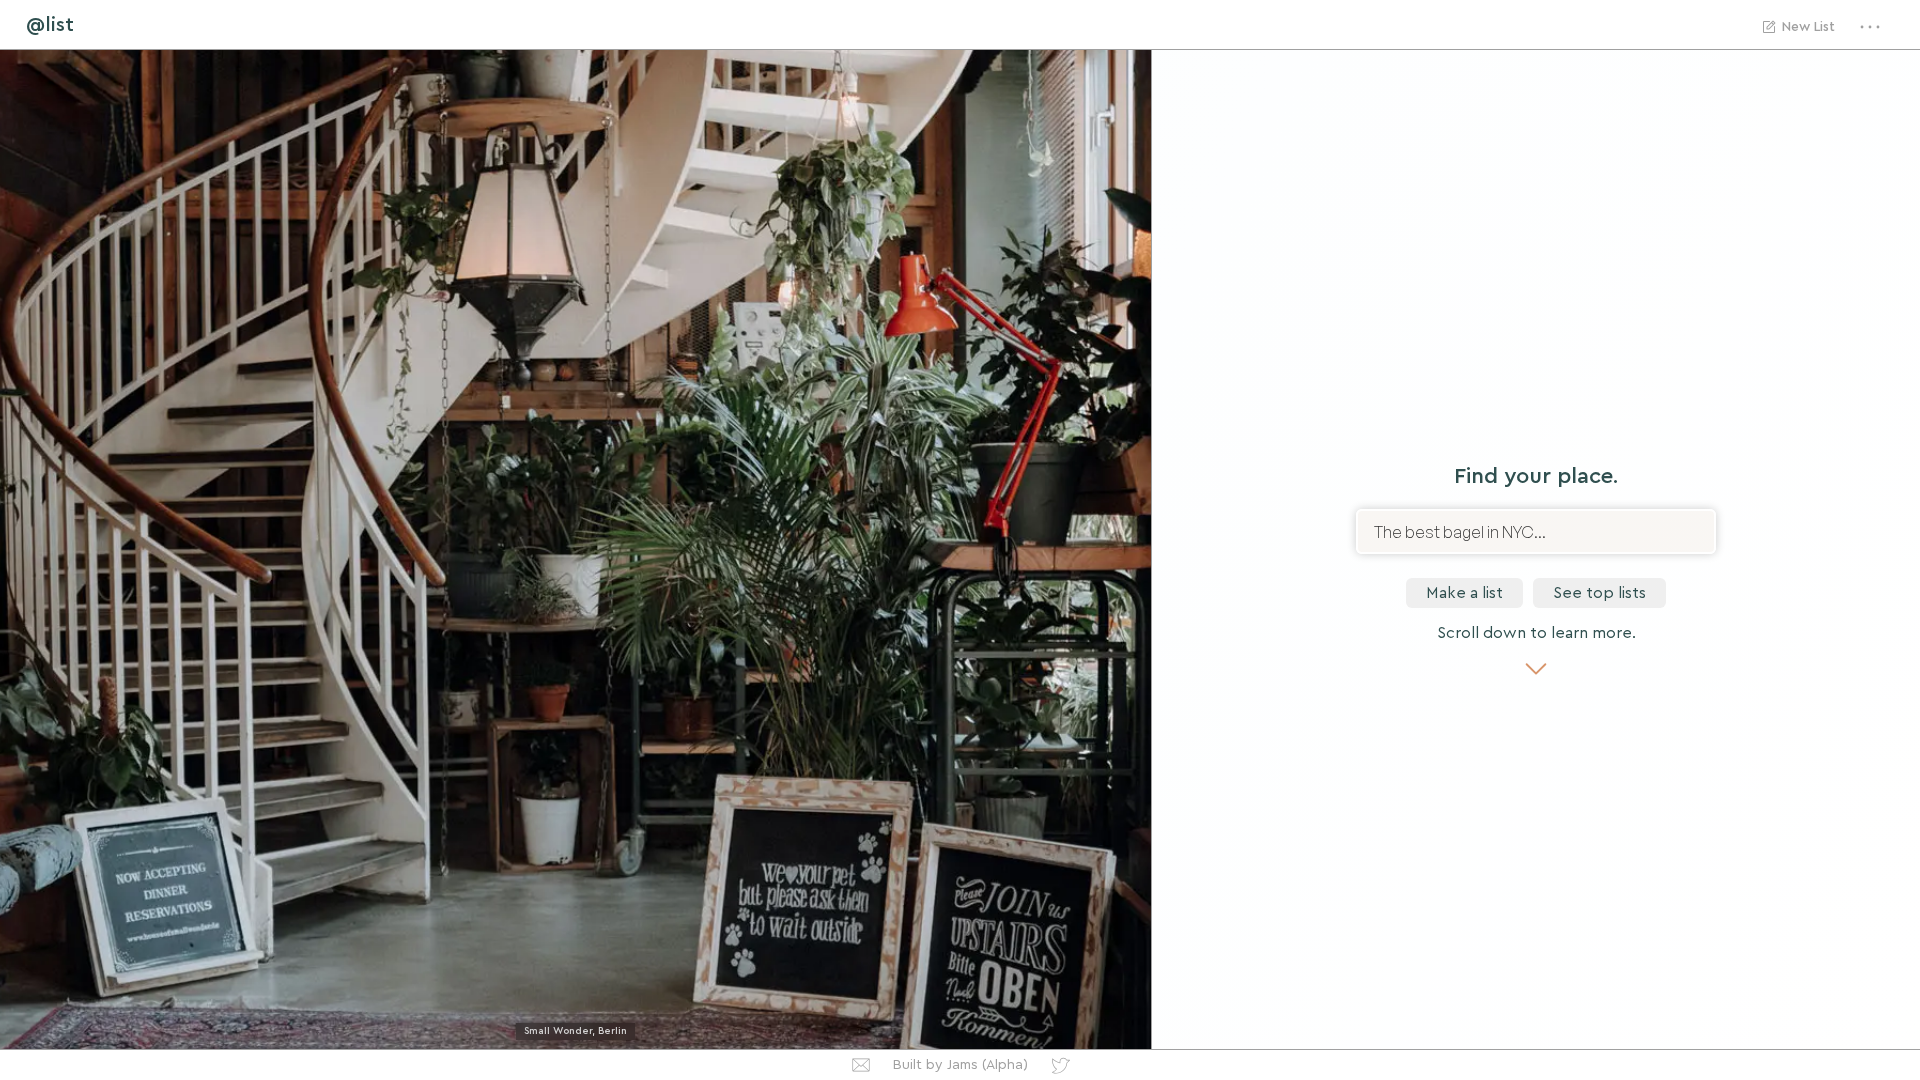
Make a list (1464, 593)
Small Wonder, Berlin (575, 1031)
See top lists (1599, 593)
